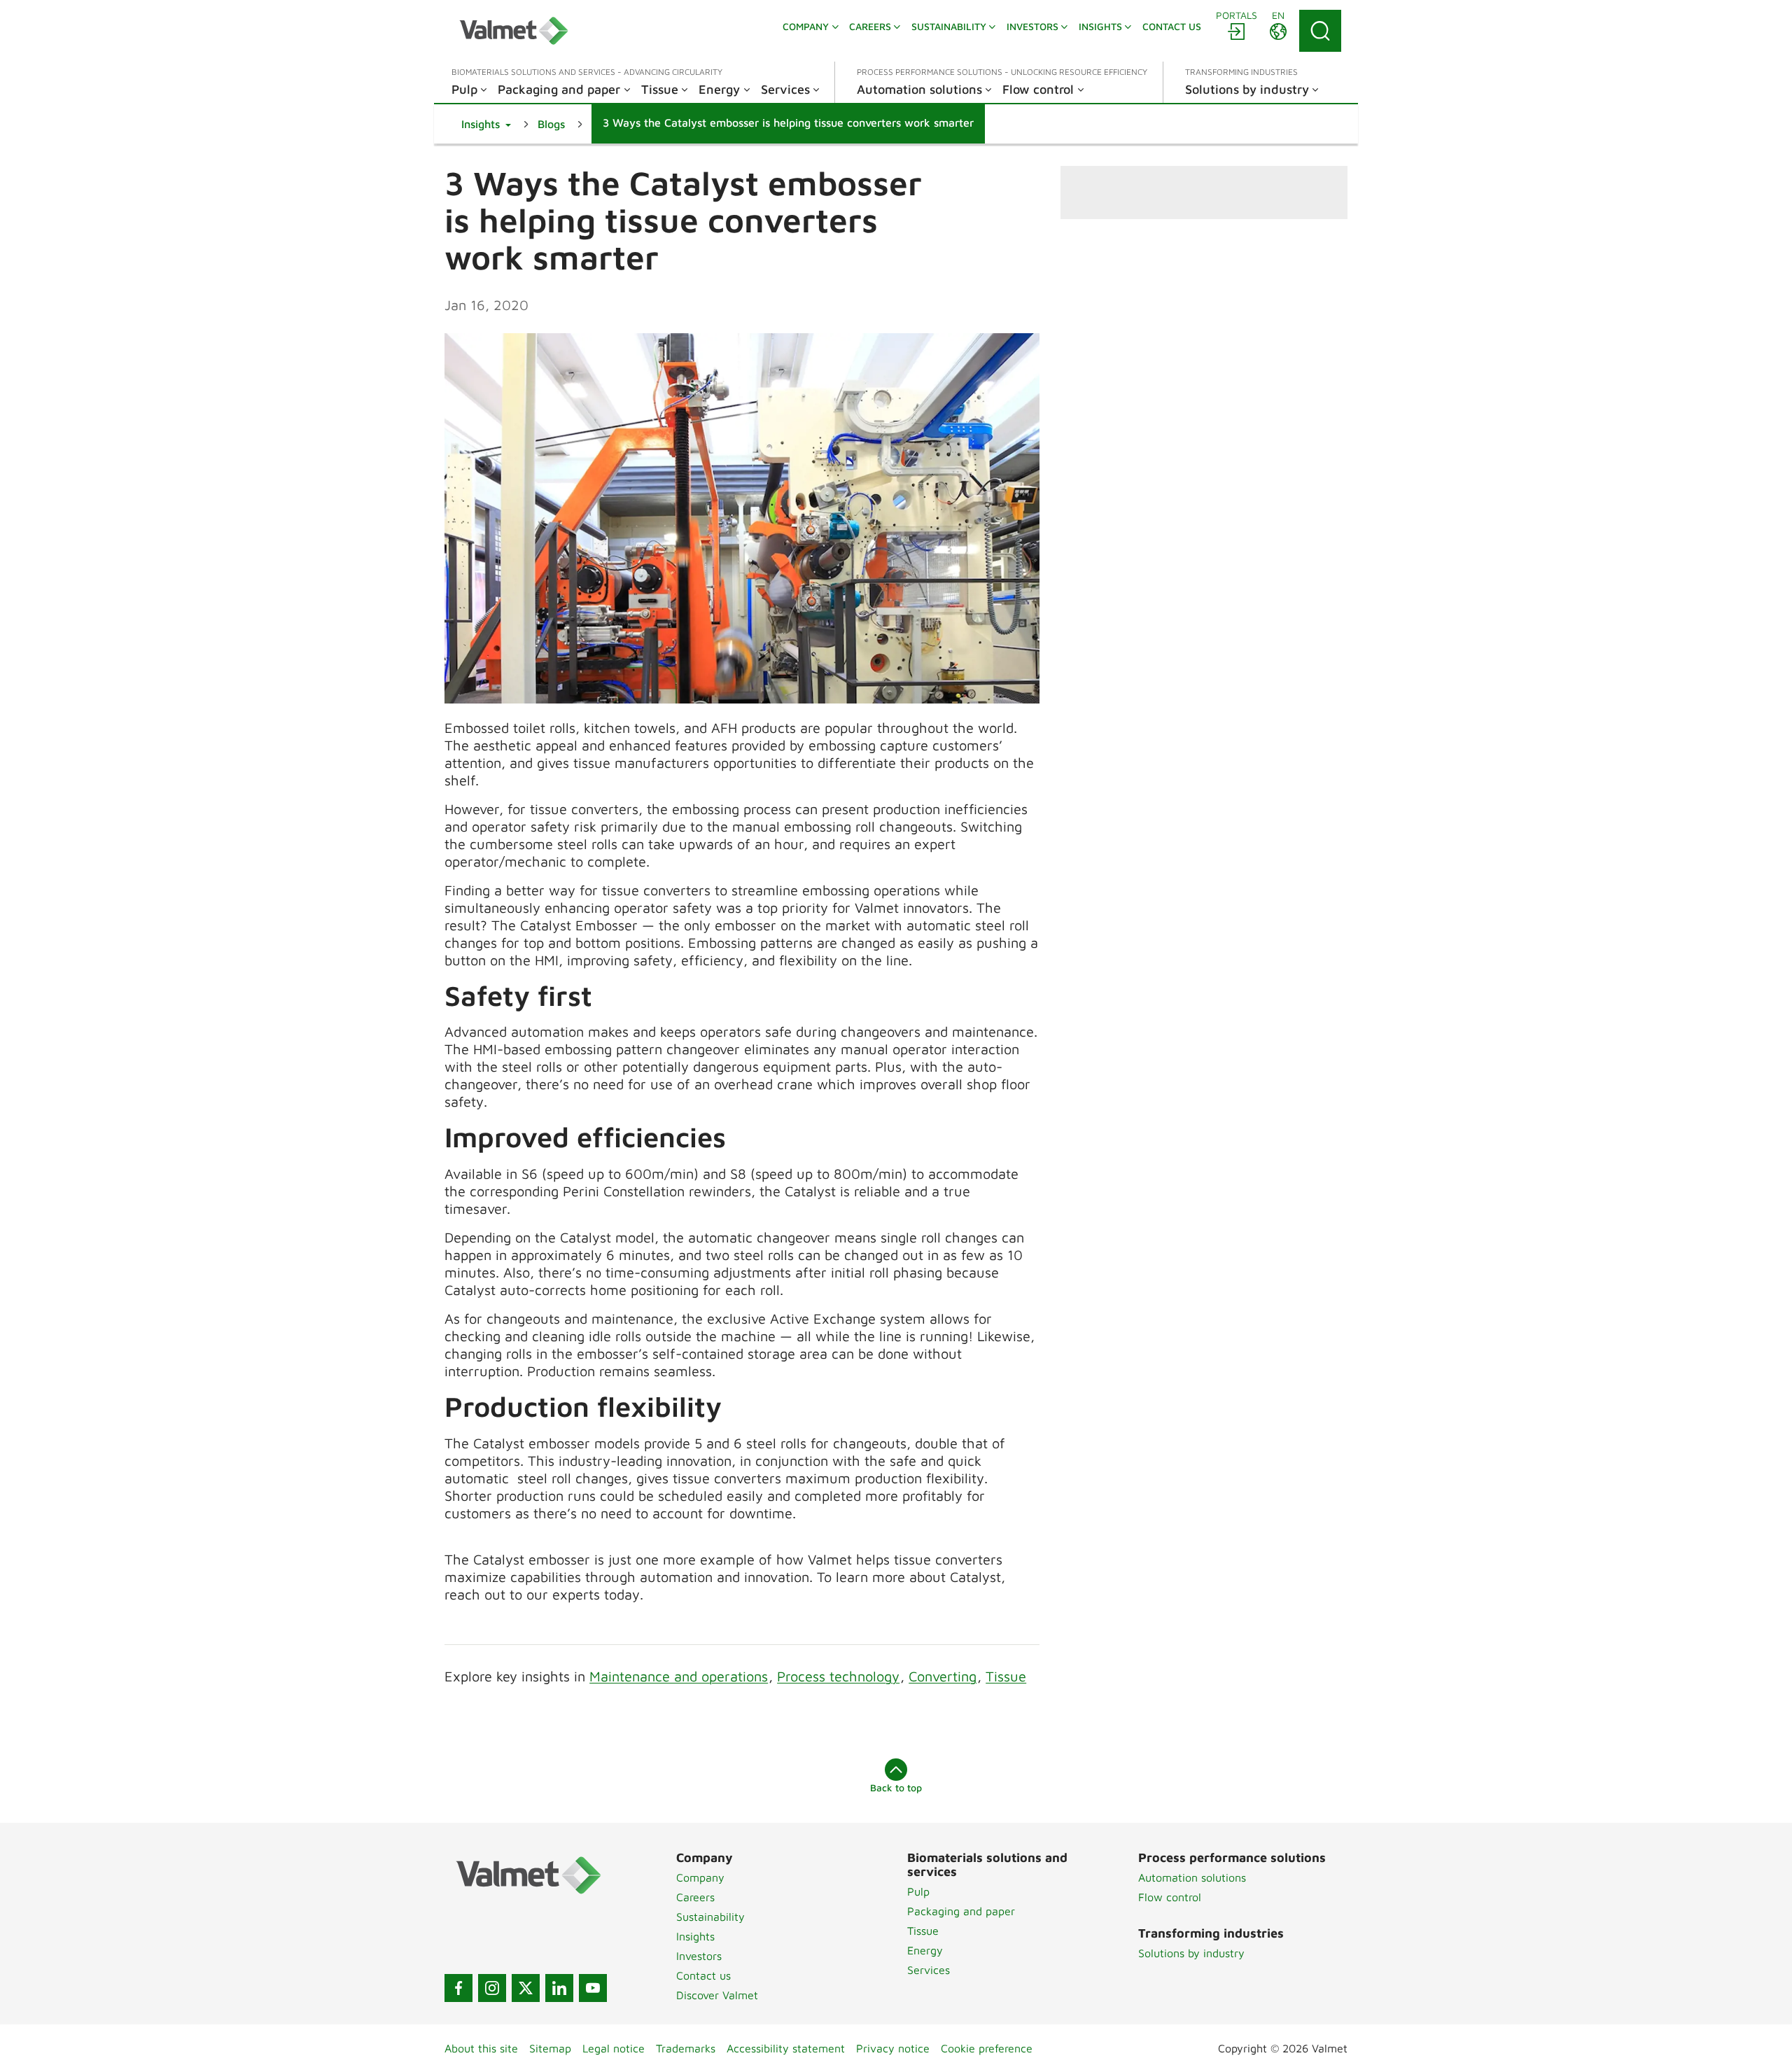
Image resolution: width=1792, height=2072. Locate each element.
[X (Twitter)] (526, 1988)
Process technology (838, 1676)
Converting (943, 1676)
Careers (695, 1897)
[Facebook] (458, 1988)
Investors (699, 1956)
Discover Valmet (717, 1995)
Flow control (1170, 1897)
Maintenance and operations (679, 1676)
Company (700, 1877)
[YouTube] (593, 1988)
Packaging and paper (961, 1911)
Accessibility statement (786, 2048)
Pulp (918, 1891)
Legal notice (614, 2048)
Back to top (896, 1787)
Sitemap (550, 2048)
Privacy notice (893, 2048)
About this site (481, 2048)
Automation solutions (1192, 1877)
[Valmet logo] (514, 31)
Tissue (1006, 1676)
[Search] (1320, 31)
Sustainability (710, 1917)
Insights (695, 1936)
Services (929, 1970)
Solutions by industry (1191, 1953)
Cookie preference (987, 2048)
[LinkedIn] (559, 1988)
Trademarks (686, 2048)
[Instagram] (492, 1988)
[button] (486, 124)
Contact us (703, 1975)
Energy (925, 1950)
